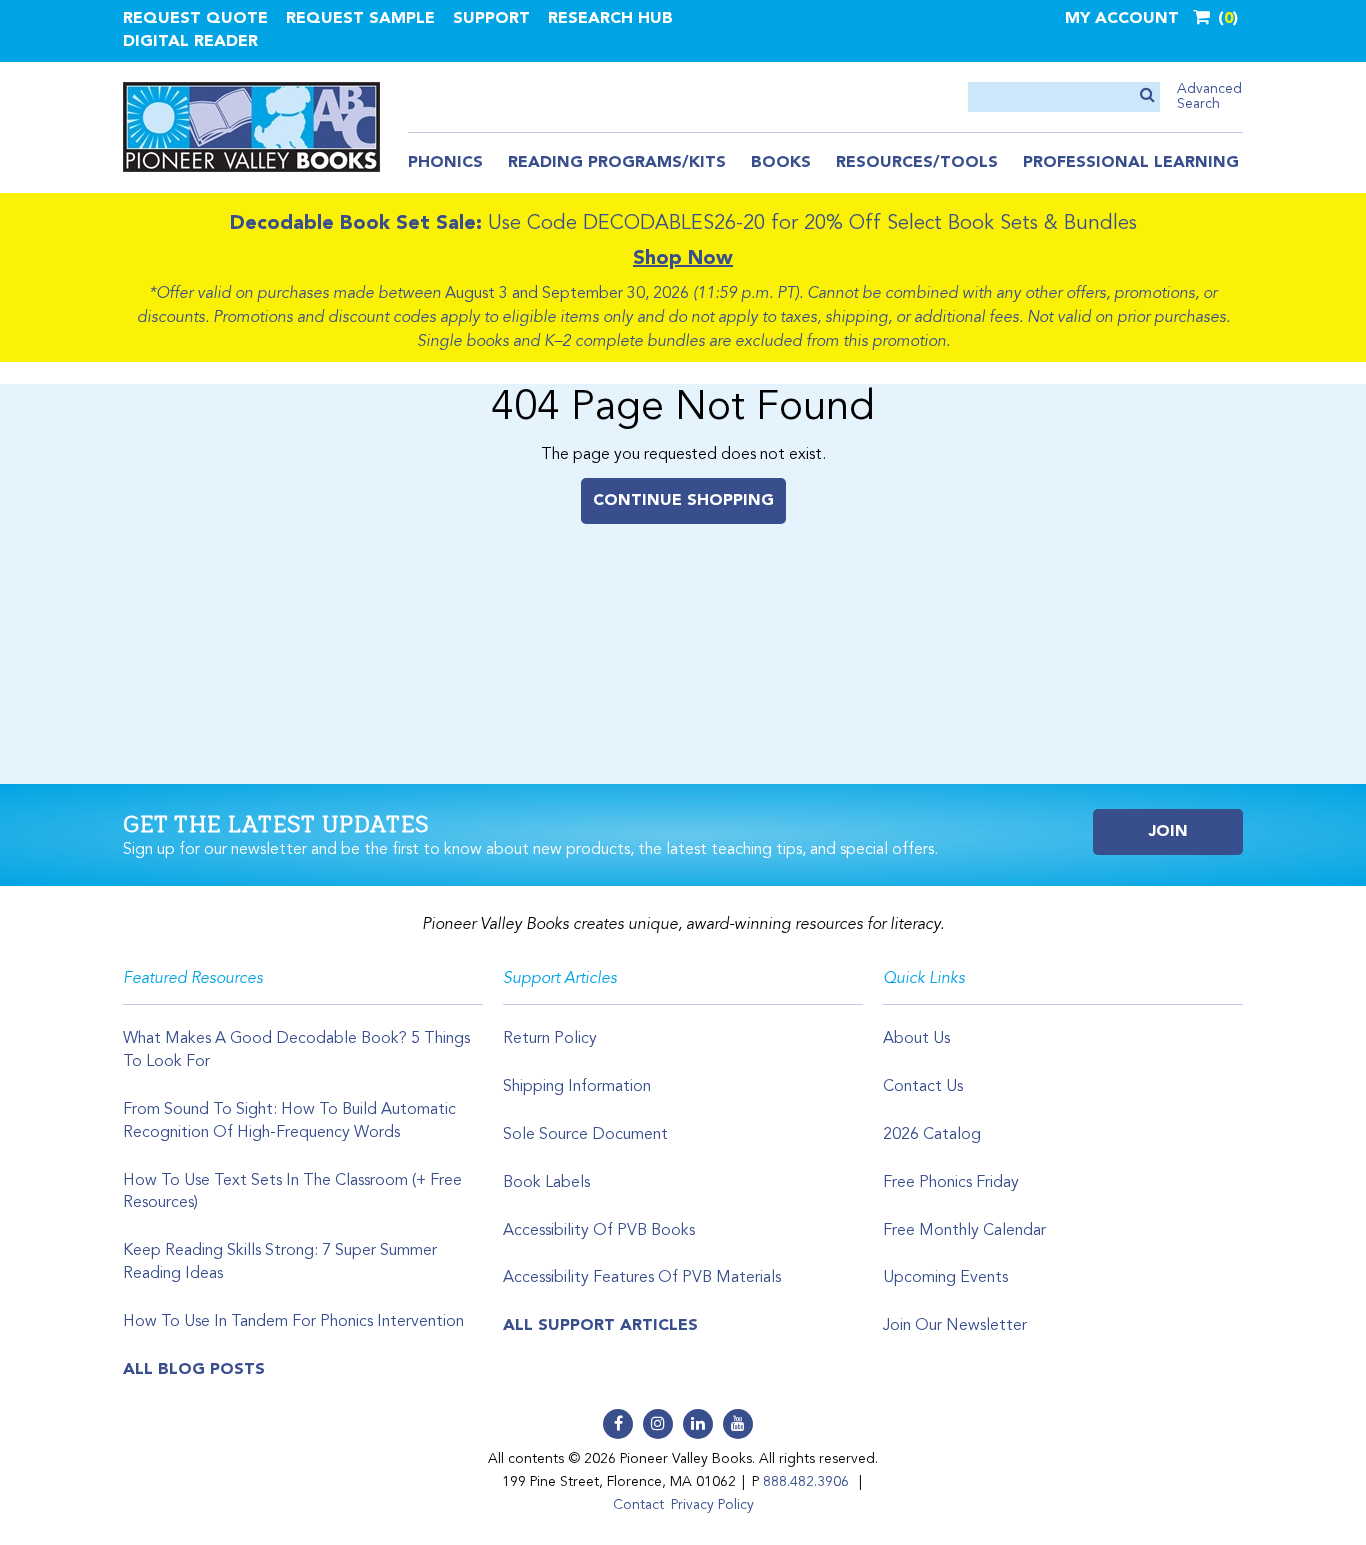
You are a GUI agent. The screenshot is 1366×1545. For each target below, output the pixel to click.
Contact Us (923, 1087)
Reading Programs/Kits (617, 163)
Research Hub (610, 19)
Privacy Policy (712, 1505)
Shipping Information (577, 1087)
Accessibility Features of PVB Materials (642, 1278)
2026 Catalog (932, 1135)
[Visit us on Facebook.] (618, 1424)
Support (491, 19)
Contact (638, 1505)
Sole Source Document (585, 1135)
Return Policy (550, 1039)
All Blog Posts (194, 1370)
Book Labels (546, 1183)
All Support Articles (600, 1326)
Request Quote (195, 19)
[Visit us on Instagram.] (658, 1424)
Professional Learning (1131, 163)
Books (781, 163)
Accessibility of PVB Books (599, 1231)
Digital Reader (190, 42)
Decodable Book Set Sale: (356, 224)
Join (1168, 832)
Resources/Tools (917, 163)
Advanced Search (1209, 96)
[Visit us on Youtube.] (738, 1424)
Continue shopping (683, 501)
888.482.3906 (806, 1482)
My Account (1122, 19)
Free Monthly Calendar (964, 1231)
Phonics (445, 163)
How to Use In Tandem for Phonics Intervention (293, 1322)
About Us (916, 1039)
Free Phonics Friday (951, 1183)
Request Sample (360, 19)
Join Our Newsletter (955, 1326)
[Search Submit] (1147, 96)
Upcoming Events (945, 1278)
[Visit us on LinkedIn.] (698, 1424)
